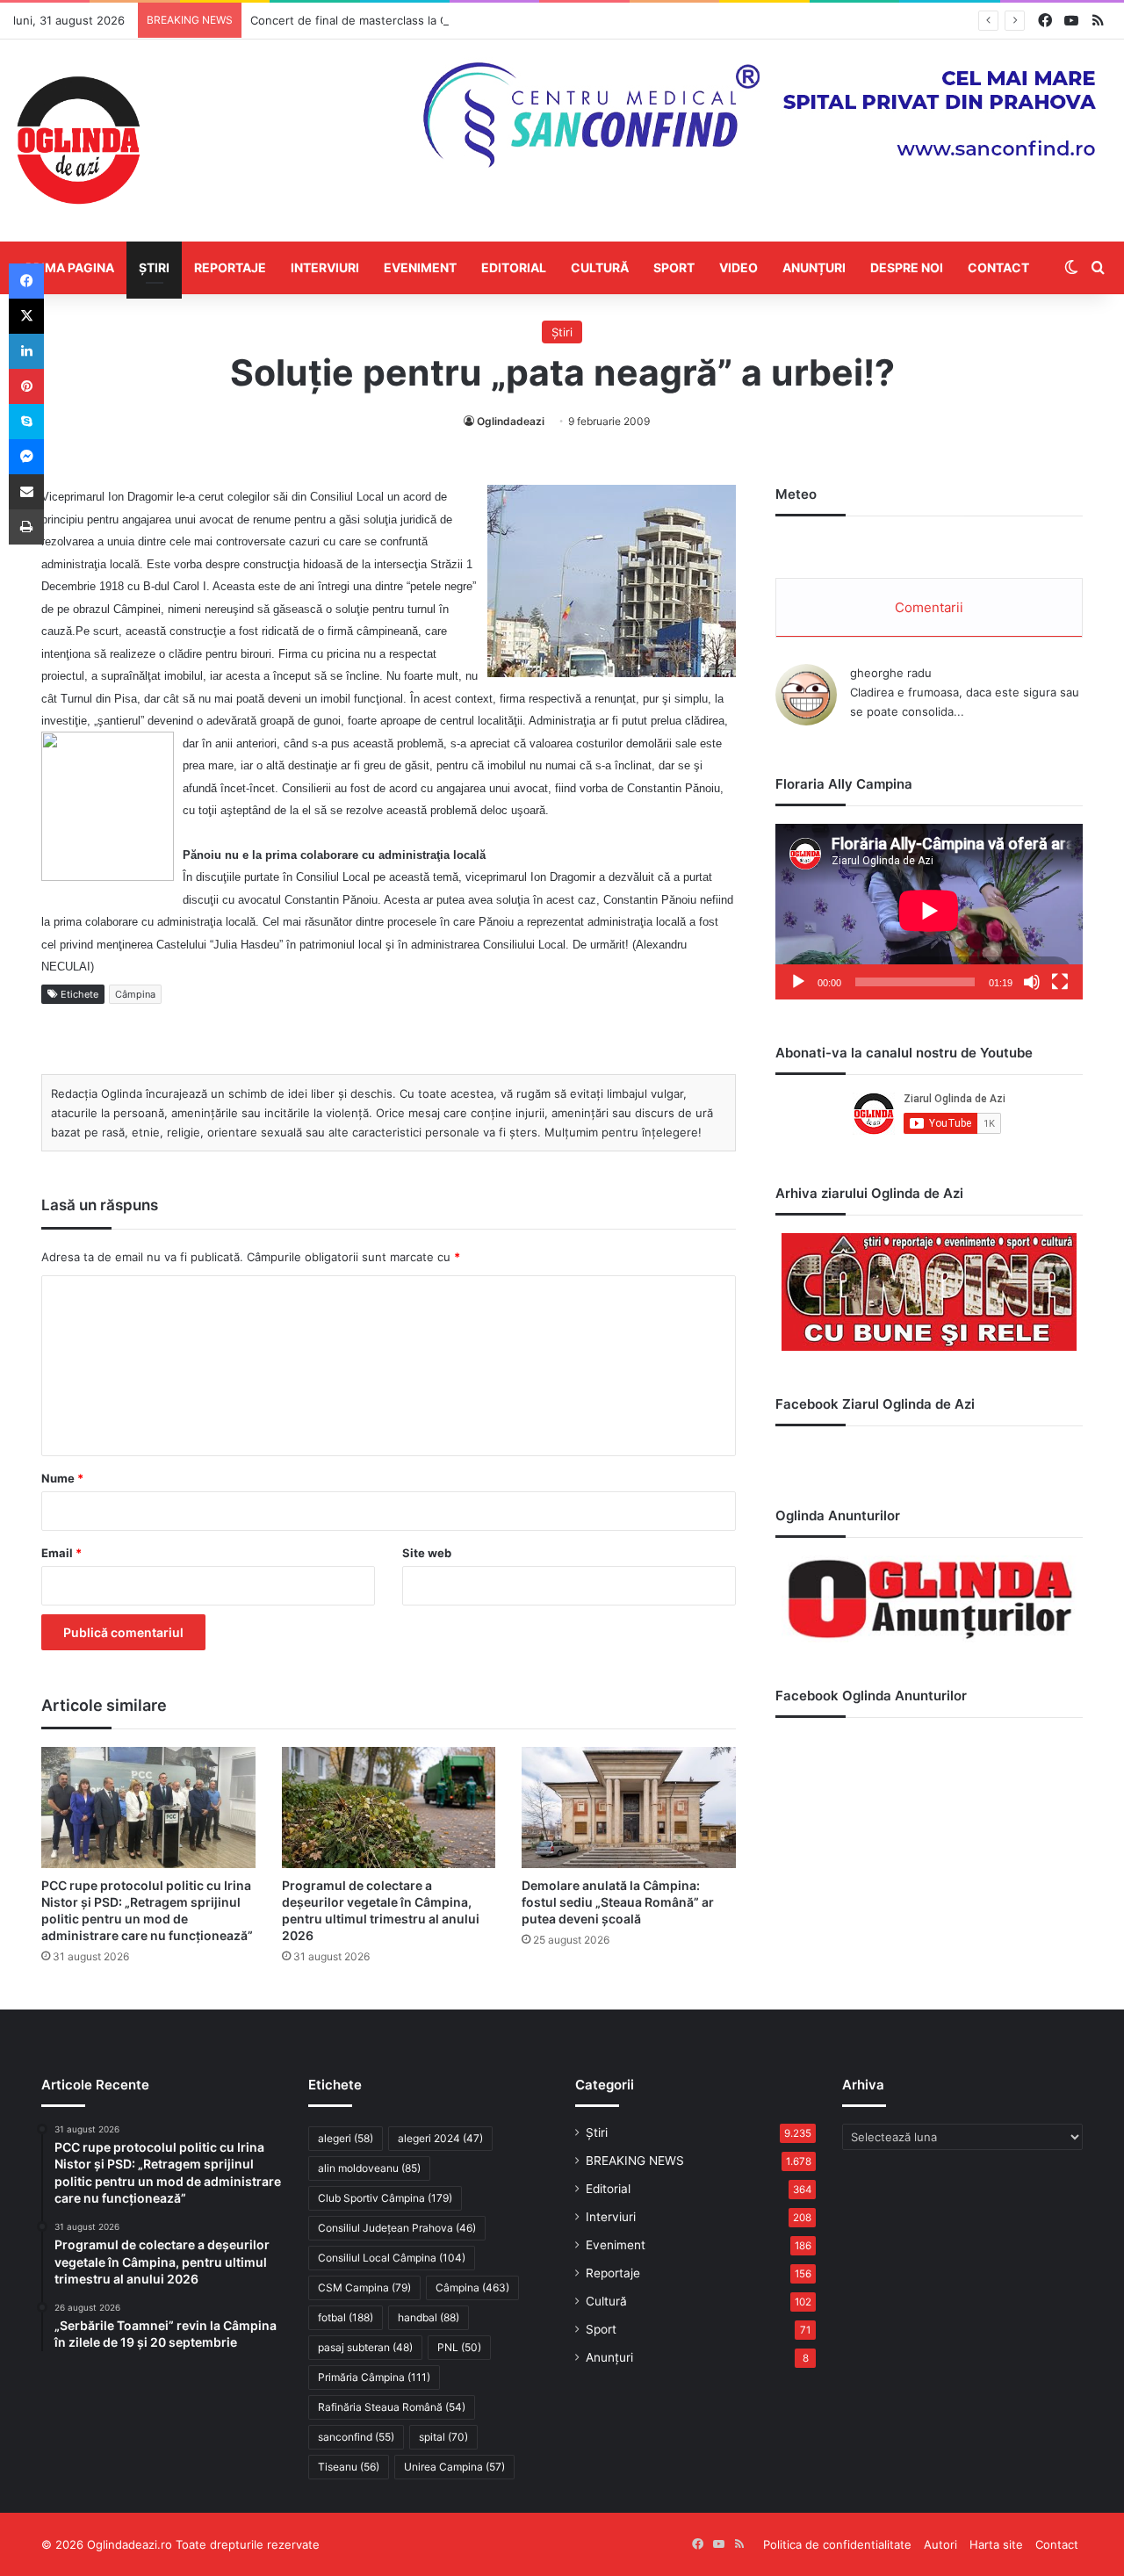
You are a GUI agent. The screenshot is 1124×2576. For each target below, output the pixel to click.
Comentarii (929, 607)
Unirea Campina (454, 2467)
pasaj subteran (365, 2347)
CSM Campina (364, 2287)
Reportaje (230, 267)
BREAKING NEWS (635, 2161)
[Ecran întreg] (1060, 982)
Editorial (514, 267)
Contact (998, 267)
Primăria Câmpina (374, 2377)
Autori (940, 2544)
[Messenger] (26, 457)
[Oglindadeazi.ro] (78, 141)
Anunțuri (814, 267)
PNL (459, 2347)
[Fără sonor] (1032, 982)
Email (61, 1553)
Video (739, 267)
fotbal (346, 2317)
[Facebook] (26, 281)
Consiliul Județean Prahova (397, 2228)
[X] (26, 316)
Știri (154, 267)
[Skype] (26, 422)
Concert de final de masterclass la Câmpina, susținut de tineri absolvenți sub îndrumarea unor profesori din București (572, 20)
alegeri (346, 2138)
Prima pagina (70, 267)
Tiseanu (349, 2467)
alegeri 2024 (440, 2138)
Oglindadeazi (511, 421)
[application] (929, 912)
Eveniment (420, 267)
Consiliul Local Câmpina (392, 2258)
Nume (62, 1478)
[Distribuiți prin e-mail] (26, 492)
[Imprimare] (26, 527)
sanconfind (356, 2437)
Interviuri (325, 267)
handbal (429, 2317)
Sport (674, 267)
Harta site (996, 2544)
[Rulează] (798, 982)
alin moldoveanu (369, 2168)
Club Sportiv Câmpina (385, 2198)
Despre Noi (907, 267)
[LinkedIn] (26, 351)
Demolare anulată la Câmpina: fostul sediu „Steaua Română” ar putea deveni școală (618, 1902)
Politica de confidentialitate (837, 2544)
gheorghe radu (891, 673)
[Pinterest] (26, 386)
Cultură (600, 267)
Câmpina (135, 994)
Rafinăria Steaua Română (392, 2407)
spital (443, 2437)
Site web (427, 1553)
